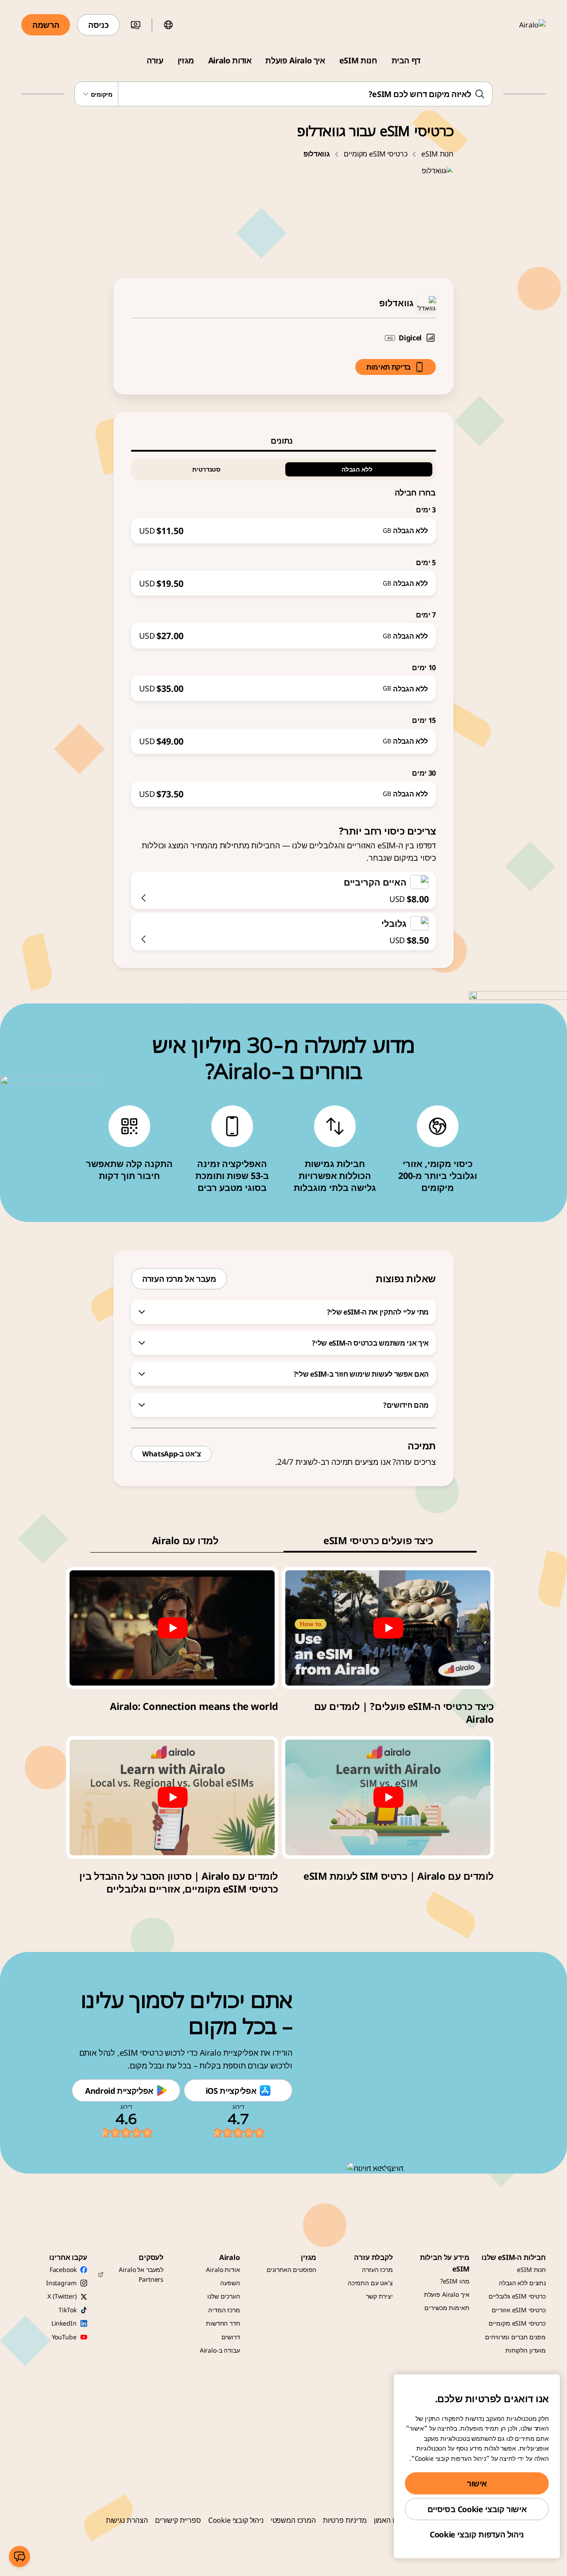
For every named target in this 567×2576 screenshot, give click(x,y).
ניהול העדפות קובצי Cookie (477, 2534)
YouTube (64, 2337)
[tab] (283, 441)
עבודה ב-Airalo (220, 2350)
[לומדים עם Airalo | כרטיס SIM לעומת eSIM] (388, 1797)
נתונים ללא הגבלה (522, 2283)
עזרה (155, 60)
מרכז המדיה (224, 2310)
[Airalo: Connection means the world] (172, 1628)
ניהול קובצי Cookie (236, 2520)
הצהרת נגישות (127, 2520)
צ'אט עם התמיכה (370, 2283)
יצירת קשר (379, 2296)
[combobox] (284, 94)
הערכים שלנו (223, 2296)
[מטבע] (136, 25)
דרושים (231, 2337)
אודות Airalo (230, 60)
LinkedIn (64, 2323)
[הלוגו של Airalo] (520, 25)
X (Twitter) (62, 2296)
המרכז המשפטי (293, 2520)
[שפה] (168, 25)
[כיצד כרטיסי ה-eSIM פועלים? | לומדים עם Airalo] (388, 1628)
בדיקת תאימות (388, 367)
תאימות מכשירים (447, 2308)
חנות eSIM (358, 60)
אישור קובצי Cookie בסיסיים (477, 2509)
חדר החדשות (223, 2323)
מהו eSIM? (455, 2281)
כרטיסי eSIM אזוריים (519, 2310)
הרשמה (46, 25)
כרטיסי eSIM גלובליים (517, 2296)
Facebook (63, 2270)
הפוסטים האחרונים (292, 2270)
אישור (477, 2483)
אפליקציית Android (119, 2091)
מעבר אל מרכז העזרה (179, 1279)
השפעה (230, 2283)
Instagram (61, 2283)
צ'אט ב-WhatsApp (171, 1454)
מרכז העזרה (377, 2270)
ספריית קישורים (178, 2520)
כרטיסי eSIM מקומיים (375, 154)
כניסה (98, 25)
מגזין (186, 60)
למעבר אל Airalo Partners (141, 2274)
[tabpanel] (283, 629)
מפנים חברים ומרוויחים (515, 2337)
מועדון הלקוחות (526, 2350)
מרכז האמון (390, 2520)
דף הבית (406, 60)
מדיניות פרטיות (345, 2520)
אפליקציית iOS (231, 2091)
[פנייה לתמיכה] (19, 2556)
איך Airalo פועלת (295, 60)
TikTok (67, 2310)
